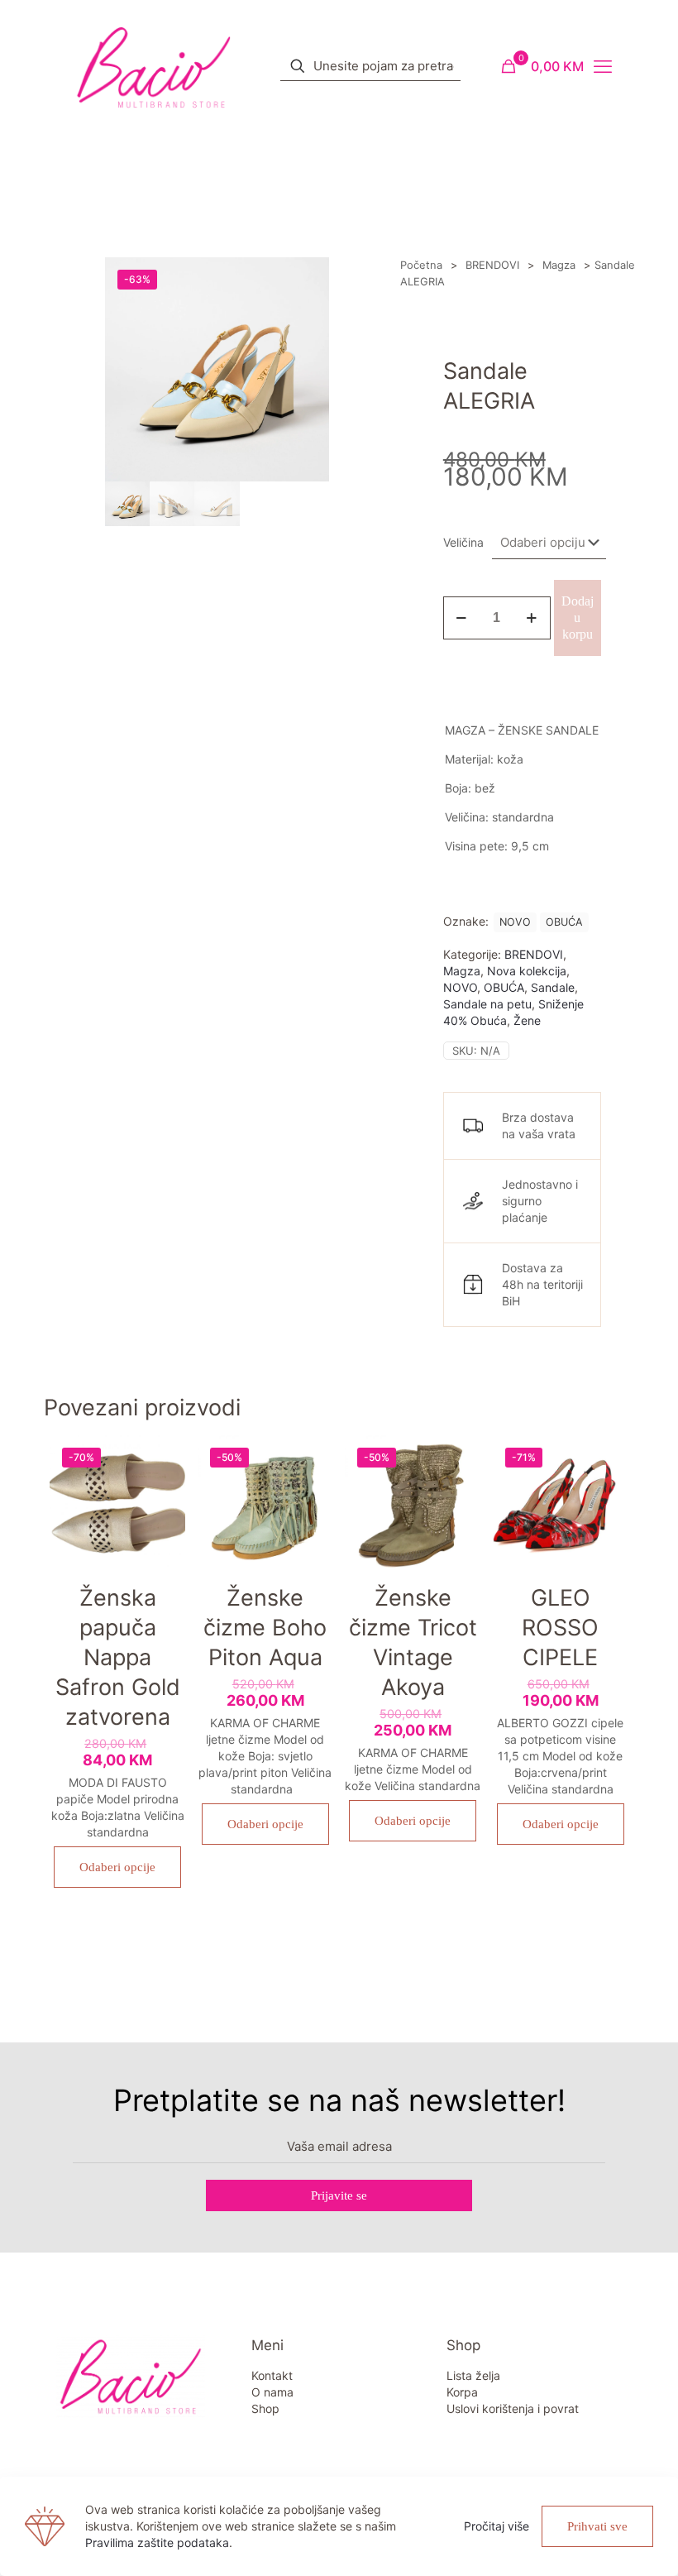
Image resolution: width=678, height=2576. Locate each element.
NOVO (515, 922)
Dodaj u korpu (578, 618)
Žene (527, 1020)
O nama (272, 2392)
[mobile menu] (603, 66)
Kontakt (272, 2375)
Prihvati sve (597, 2526)
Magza (559, 265)
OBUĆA (564, 922)
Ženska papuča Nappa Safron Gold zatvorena (118, 1657)
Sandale (553, 987)
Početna (421, 265)
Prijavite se (339, 2195)
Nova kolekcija (527, 971)
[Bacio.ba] (154, 66)
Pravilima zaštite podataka (157, 2542)
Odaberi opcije (117, 1867)
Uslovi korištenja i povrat (513, 2408)
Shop (265, 2408)
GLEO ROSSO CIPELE (560, 1628)
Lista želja (473, 2375)
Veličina (463, 542)
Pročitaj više (497, 2526)
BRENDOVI (492, 265)
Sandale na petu (487, 1004)
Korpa (462, 2392)
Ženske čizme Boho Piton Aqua (265, 1628)
